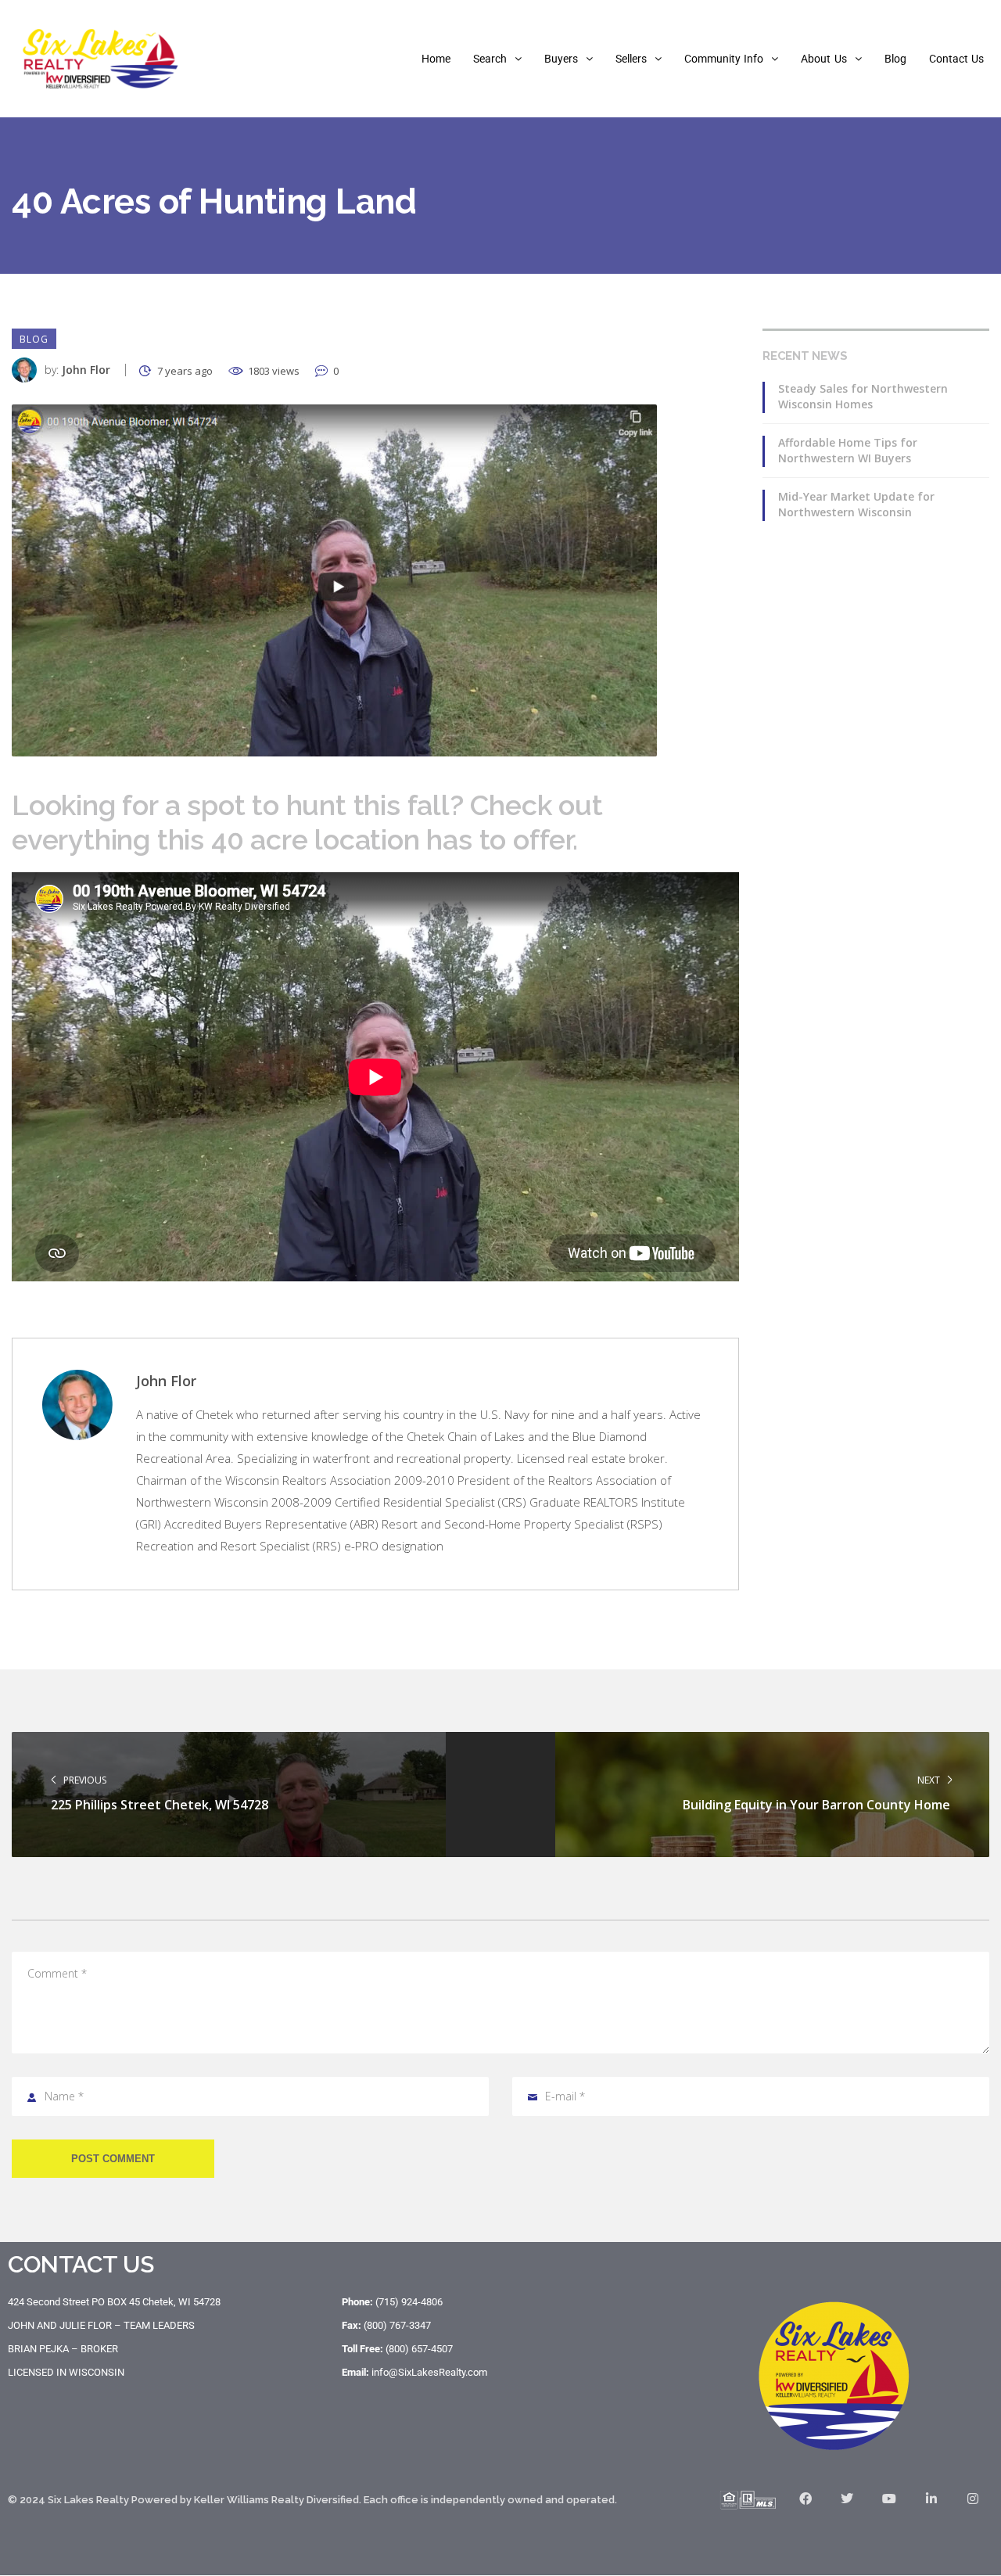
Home (436, 59)
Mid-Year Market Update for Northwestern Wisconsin (856, 504)
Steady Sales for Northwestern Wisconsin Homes (863, 396)
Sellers (631, 59)
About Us (823, 59)
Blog (895, 59)
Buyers (561, 59)
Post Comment (113, 2159)
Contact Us (956, 59)
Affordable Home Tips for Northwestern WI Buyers (848, 450)
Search (490, 59)
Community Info (724, 59)
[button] (497, 59)
